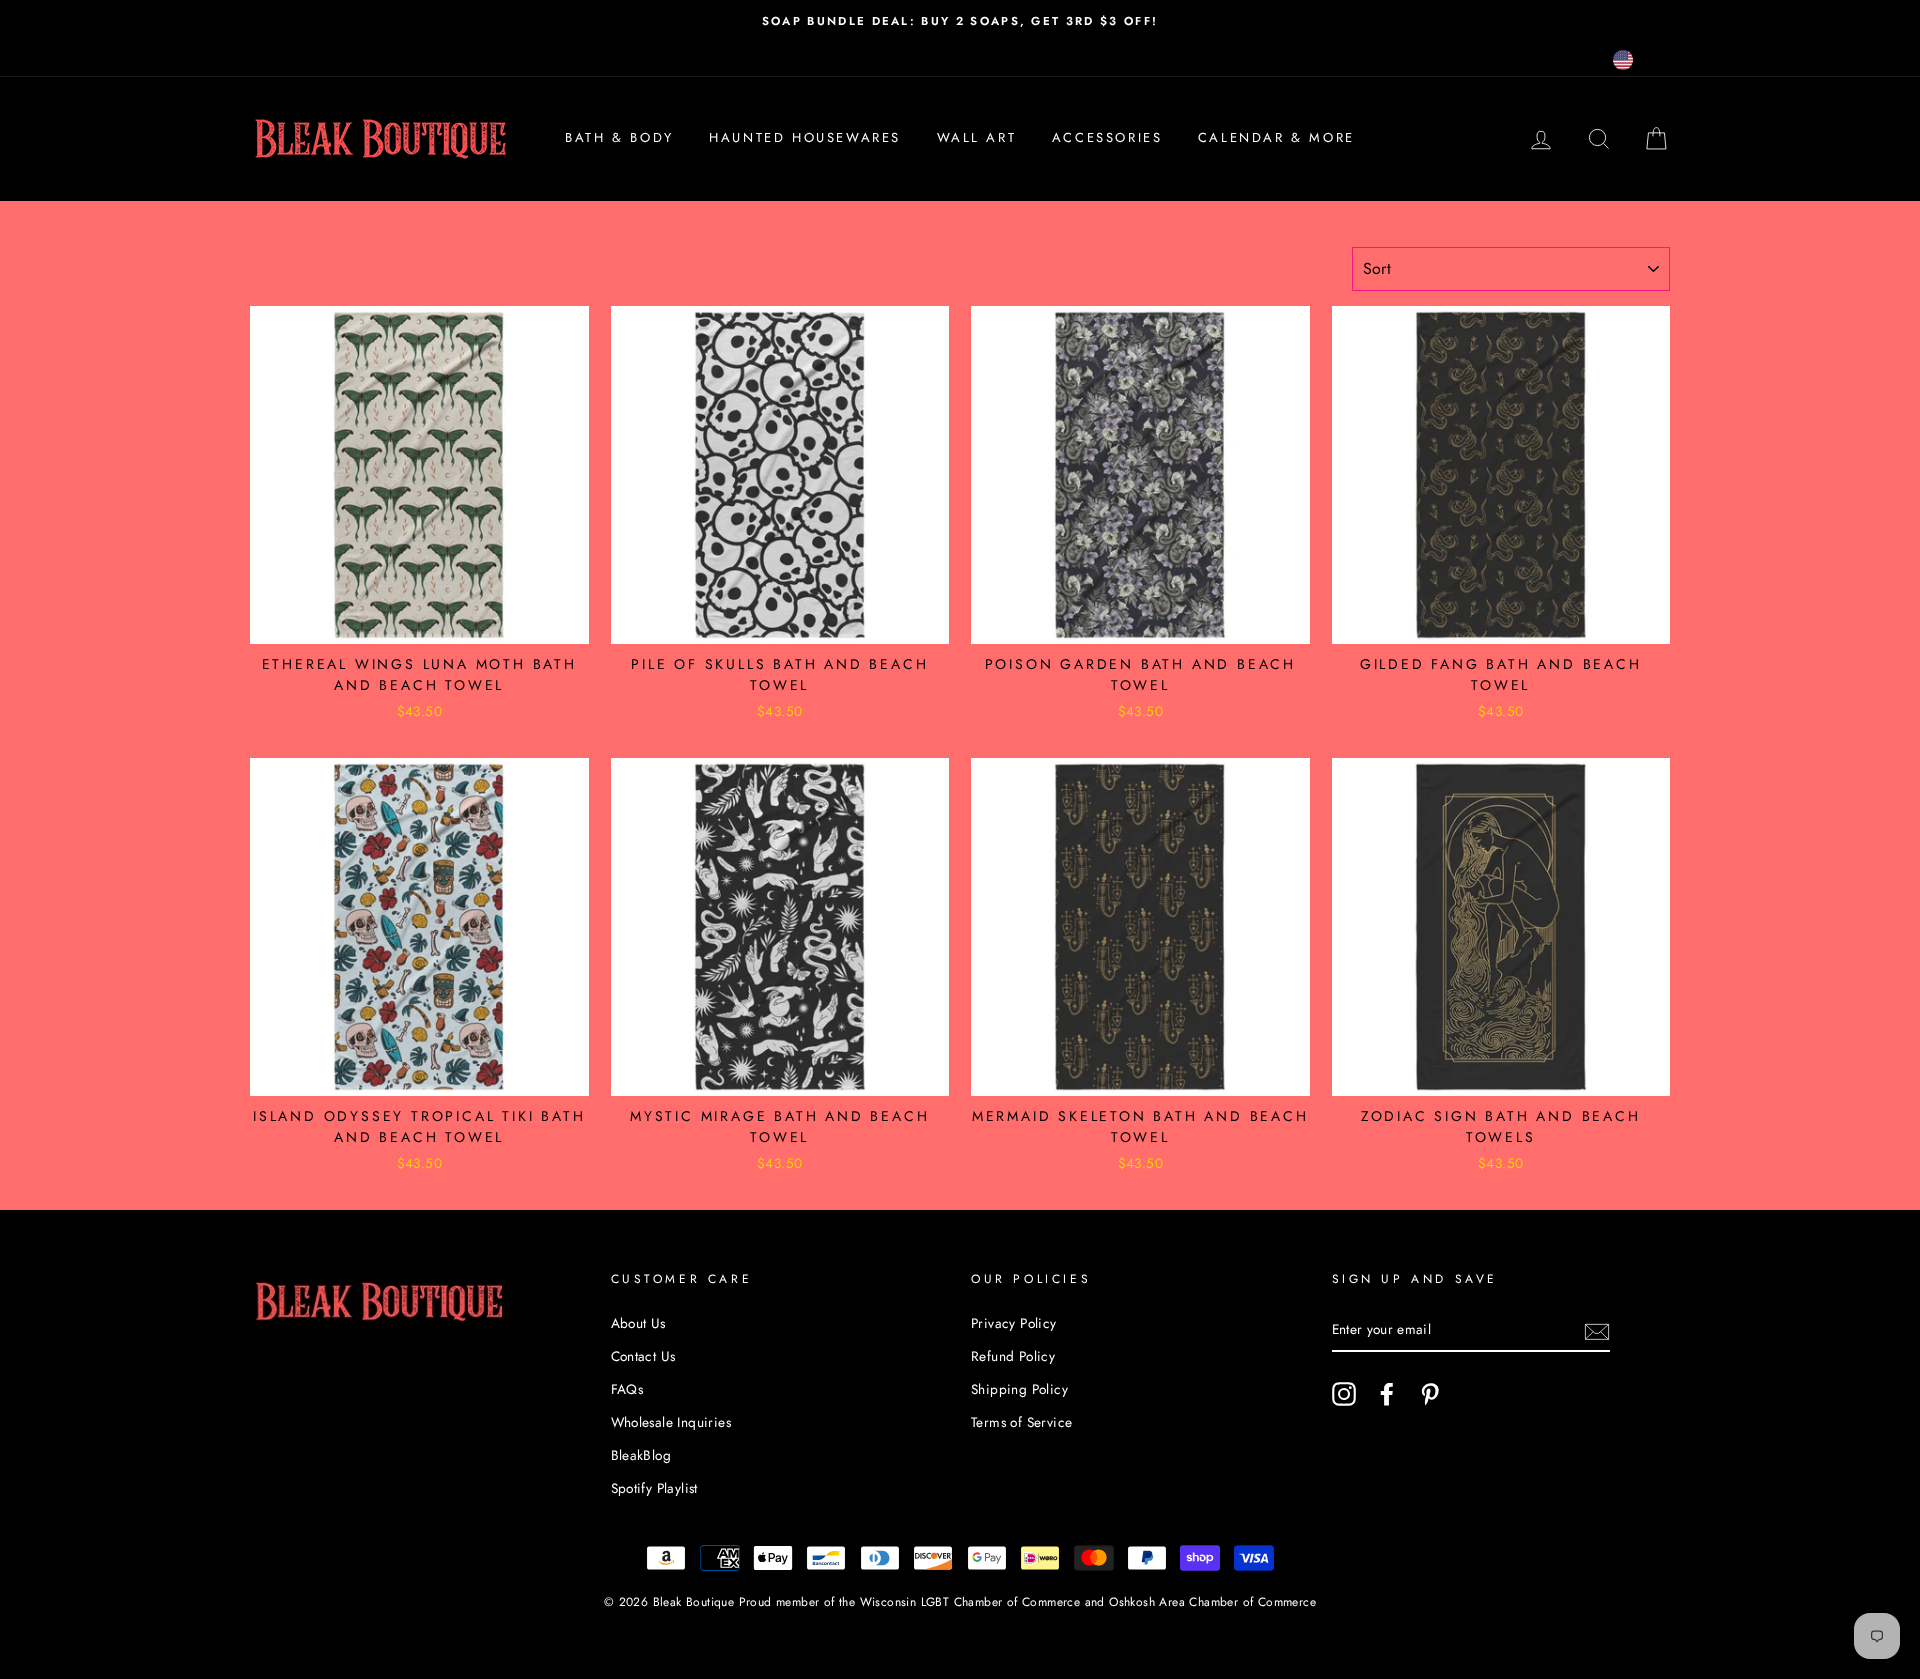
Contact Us (643, 1356)
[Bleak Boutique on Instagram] (1344, 1394)
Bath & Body (619, 137)
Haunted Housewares (805, 137)
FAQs (627, 1389)
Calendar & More (1276, 137)
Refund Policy (1013, 1356)
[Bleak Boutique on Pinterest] (1430, 1394)
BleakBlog (641, 1455)
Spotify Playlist (654, 1488)
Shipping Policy (1019, 1389)
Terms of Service (1021, 1422)
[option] (960, 21)
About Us (638, 1323)
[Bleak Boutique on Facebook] (1387, 1394)
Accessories (1107, 137)
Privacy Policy (1014, 1323)
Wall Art (977, 137)
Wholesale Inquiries (671, 1422)
